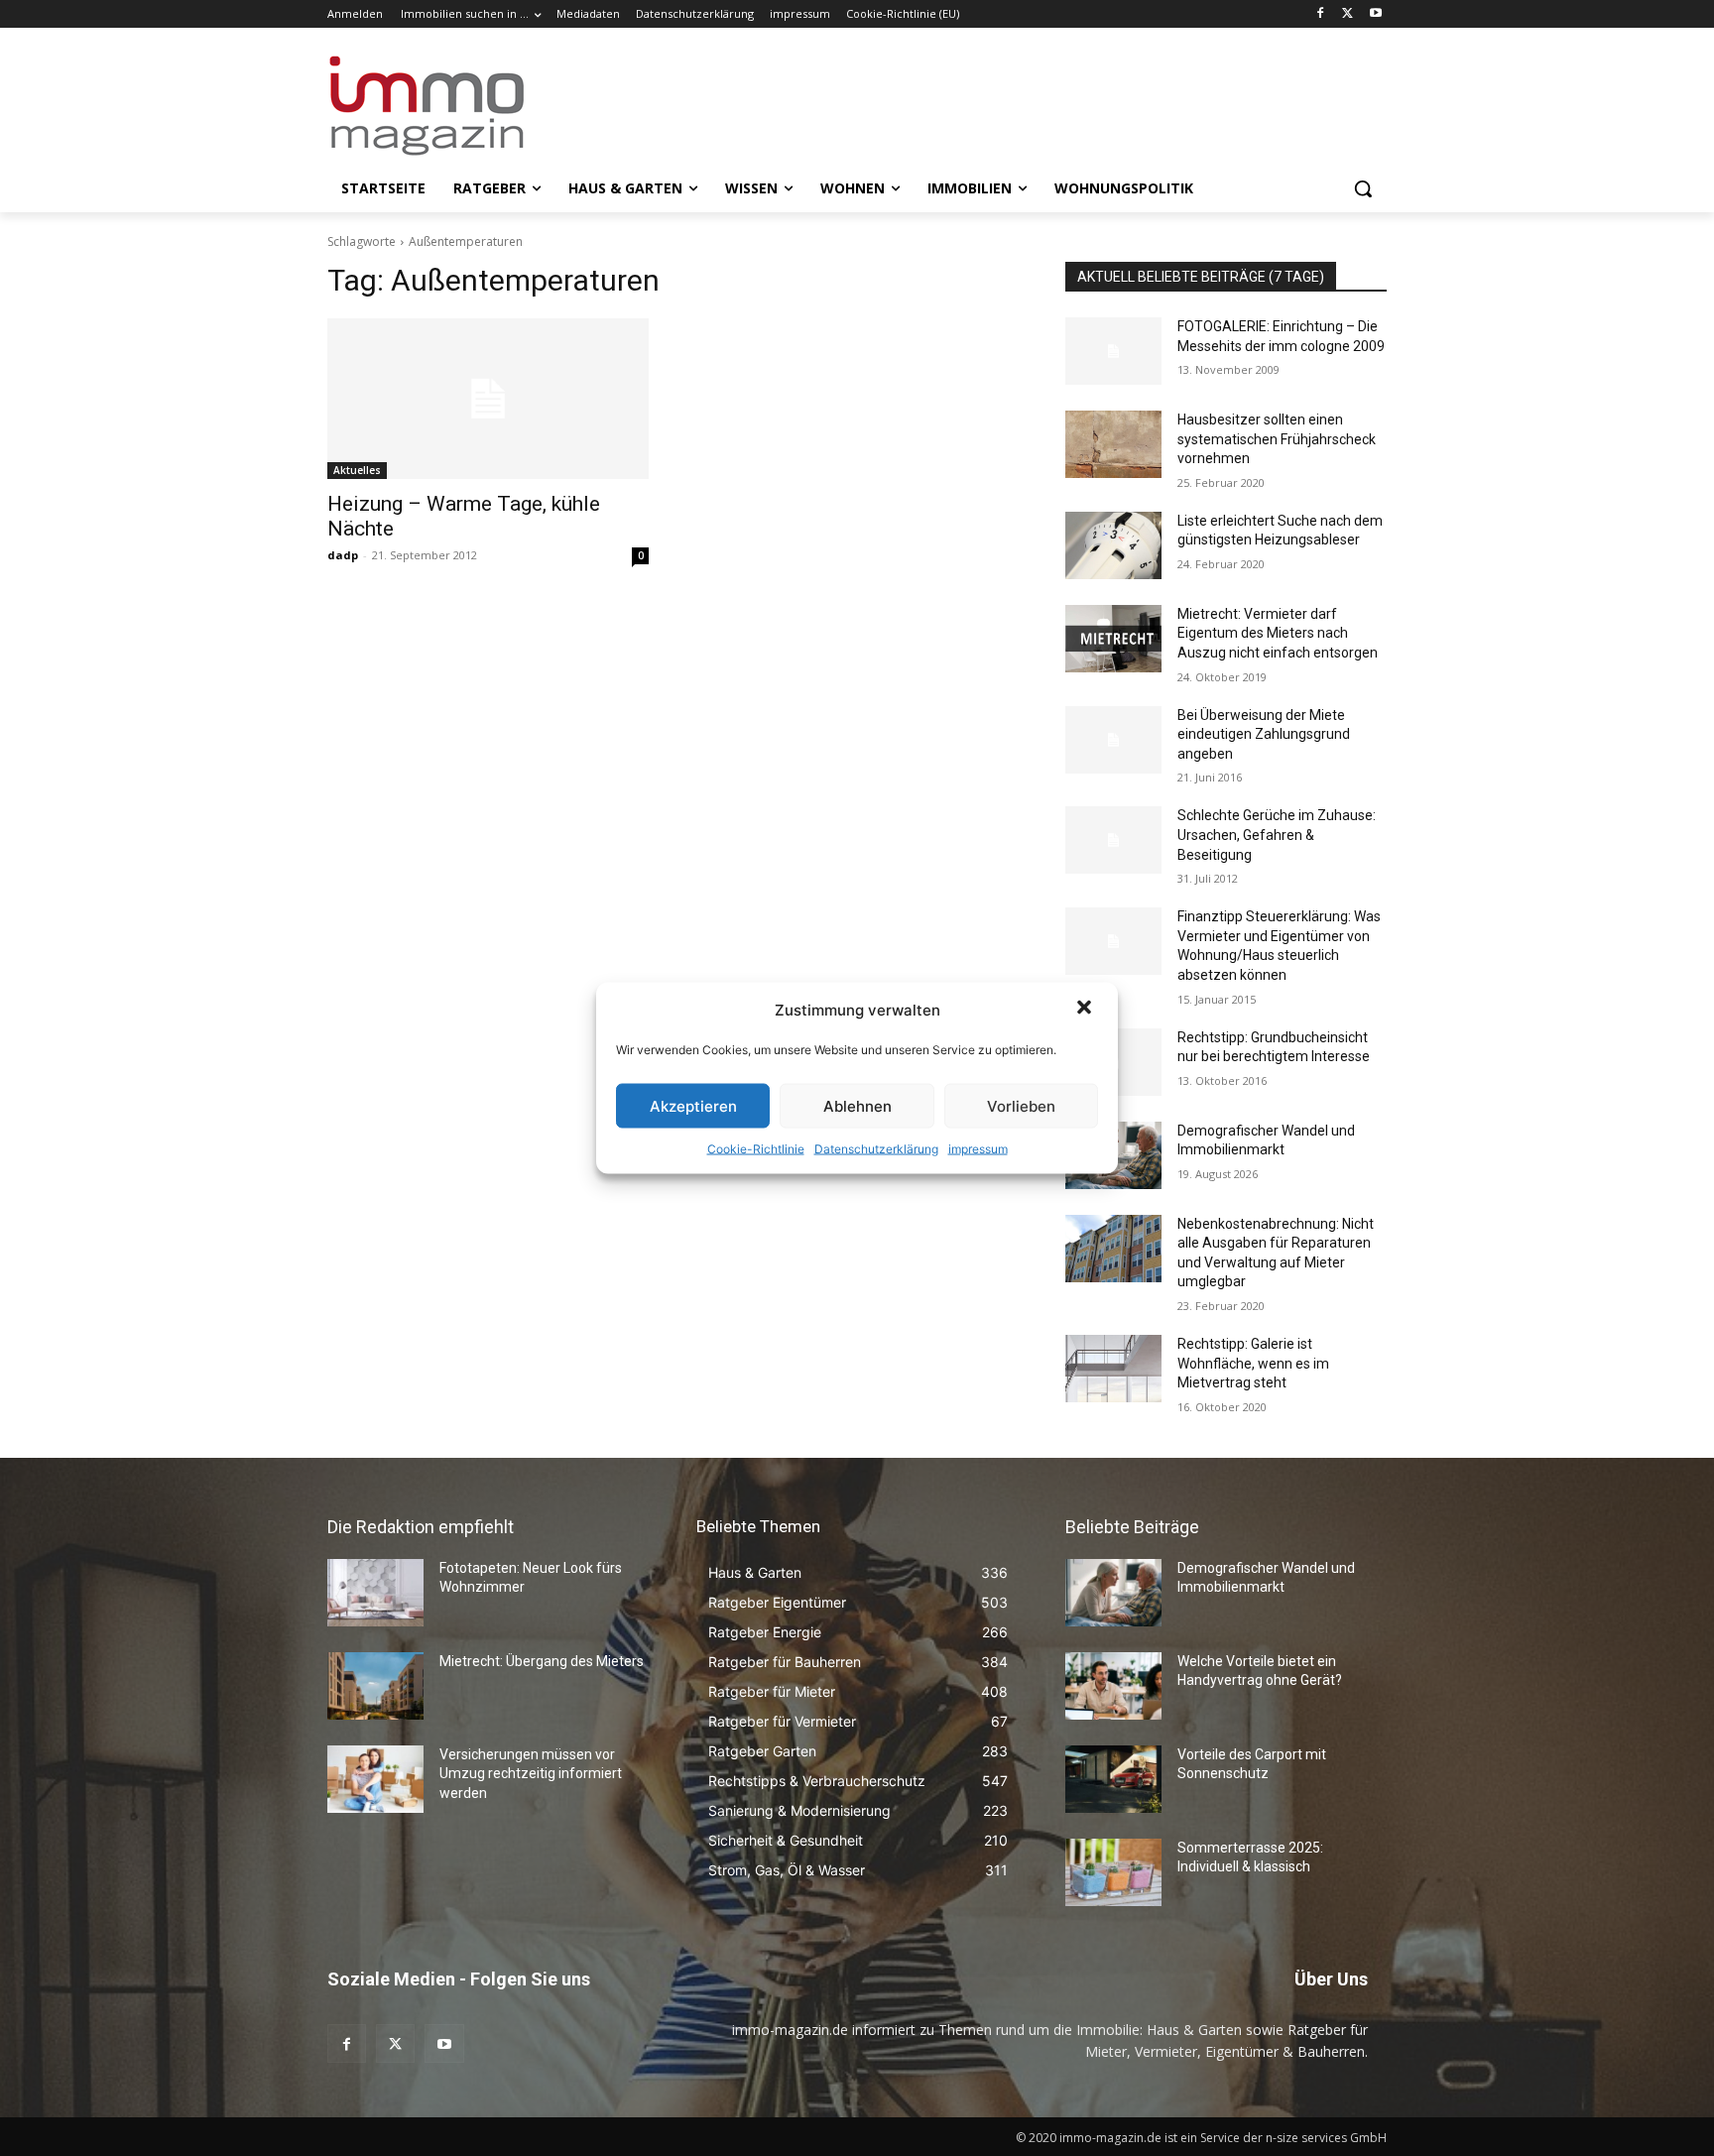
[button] (1086, 1010)
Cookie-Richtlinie (756, 1149)
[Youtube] (1375, 14)
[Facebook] (1321, 14)
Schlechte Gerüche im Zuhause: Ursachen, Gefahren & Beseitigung (1277, 835)
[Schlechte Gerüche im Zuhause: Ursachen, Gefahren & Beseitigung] (1113, 840)
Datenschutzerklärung (876, 1149)
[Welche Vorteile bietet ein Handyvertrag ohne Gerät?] (1113, 1686)
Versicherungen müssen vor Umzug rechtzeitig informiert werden (531, 1774)
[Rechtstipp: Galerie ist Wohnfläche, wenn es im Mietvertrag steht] (1113, 1369)
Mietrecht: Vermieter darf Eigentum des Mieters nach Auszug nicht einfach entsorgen (1278, 633)
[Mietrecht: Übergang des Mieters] (375, 1686)
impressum (978, 1149)
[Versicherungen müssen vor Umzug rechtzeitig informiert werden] (375, 1779)
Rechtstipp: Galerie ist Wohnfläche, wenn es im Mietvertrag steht (1253, 1363)
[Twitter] (1347, 14)
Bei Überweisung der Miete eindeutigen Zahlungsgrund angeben (1264, 734)
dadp (343, 555)
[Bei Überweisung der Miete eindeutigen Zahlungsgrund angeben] (1113, 740)
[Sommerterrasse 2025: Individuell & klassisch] (1113, 1872)
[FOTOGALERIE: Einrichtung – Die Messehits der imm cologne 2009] (1113, 351)
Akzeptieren (693, 1105)
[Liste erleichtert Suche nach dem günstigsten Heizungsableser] (1113, 545)
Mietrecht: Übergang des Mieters (542, 1661)
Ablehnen (857, 1105)
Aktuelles (357, 470)
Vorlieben (1021, 1105)
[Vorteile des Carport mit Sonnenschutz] (1113, 1779)
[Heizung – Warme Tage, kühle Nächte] (488, 399)
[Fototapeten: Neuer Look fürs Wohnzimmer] (375, 1593)
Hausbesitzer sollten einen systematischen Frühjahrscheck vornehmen (1277, 439)
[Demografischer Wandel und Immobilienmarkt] (1113, 1593)
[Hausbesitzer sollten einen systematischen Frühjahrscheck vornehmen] (1113, 444)
